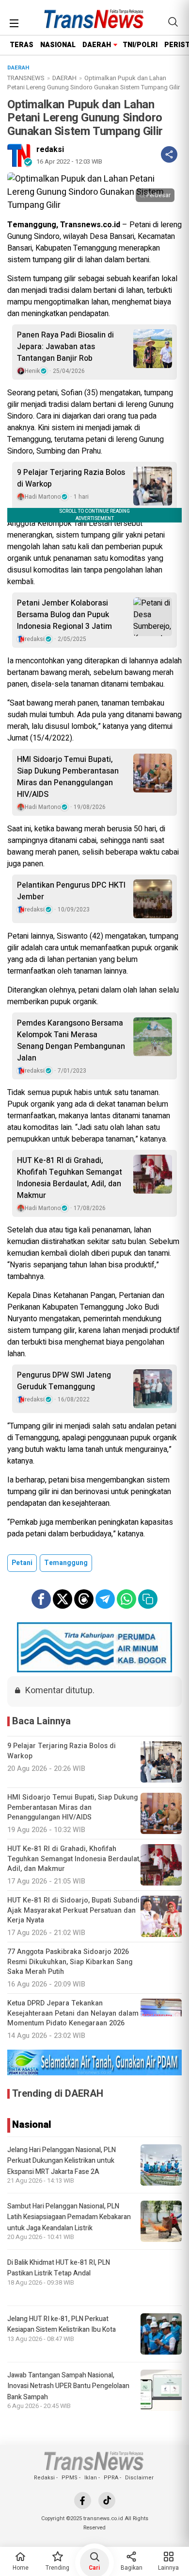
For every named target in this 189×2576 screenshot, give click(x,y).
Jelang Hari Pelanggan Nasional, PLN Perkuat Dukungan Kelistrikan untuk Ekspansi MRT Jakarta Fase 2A (62, 2161)
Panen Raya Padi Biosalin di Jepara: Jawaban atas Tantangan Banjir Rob (65, 347)
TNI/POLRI (140, 45)
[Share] (169, 154)
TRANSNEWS (26, 78)
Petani (22, 1563)
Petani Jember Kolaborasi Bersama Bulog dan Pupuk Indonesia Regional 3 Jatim (64, 615)
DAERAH (97, 45)
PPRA (111, 2478)
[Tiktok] (107, 2500)
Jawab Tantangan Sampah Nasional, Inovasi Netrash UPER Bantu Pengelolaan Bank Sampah (68, 2386)
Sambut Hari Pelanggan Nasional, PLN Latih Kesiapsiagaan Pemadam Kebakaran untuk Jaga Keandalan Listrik (69, 2217)
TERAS (22, 45)
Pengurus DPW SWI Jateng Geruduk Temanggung (64, 1381)
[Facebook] (83, 2500)
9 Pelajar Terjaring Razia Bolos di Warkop (71, 478)
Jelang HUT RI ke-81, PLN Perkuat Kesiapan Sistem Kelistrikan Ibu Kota (62, 2324)
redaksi (50, 150)
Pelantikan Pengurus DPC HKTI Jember (71, 891)
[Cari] (173, 22)
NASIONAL (58, 45)
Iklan (91, 2478)
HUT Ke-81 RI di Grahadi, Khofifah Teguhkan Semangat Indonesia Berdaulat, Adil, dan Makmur (70, 1178)
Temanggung (66, 1563)
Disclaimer (139, 2478)
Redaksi (44, 2478)
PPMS (70, 2478)
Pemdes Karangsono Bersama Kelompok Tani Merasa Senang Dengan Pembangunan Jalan (71, 1041)
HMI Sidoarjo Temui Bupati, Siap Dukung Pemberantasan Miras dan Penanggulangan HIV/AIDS (68, 777)
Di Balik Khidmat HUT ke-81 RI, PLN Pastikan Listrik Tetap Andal (59, 2268)
